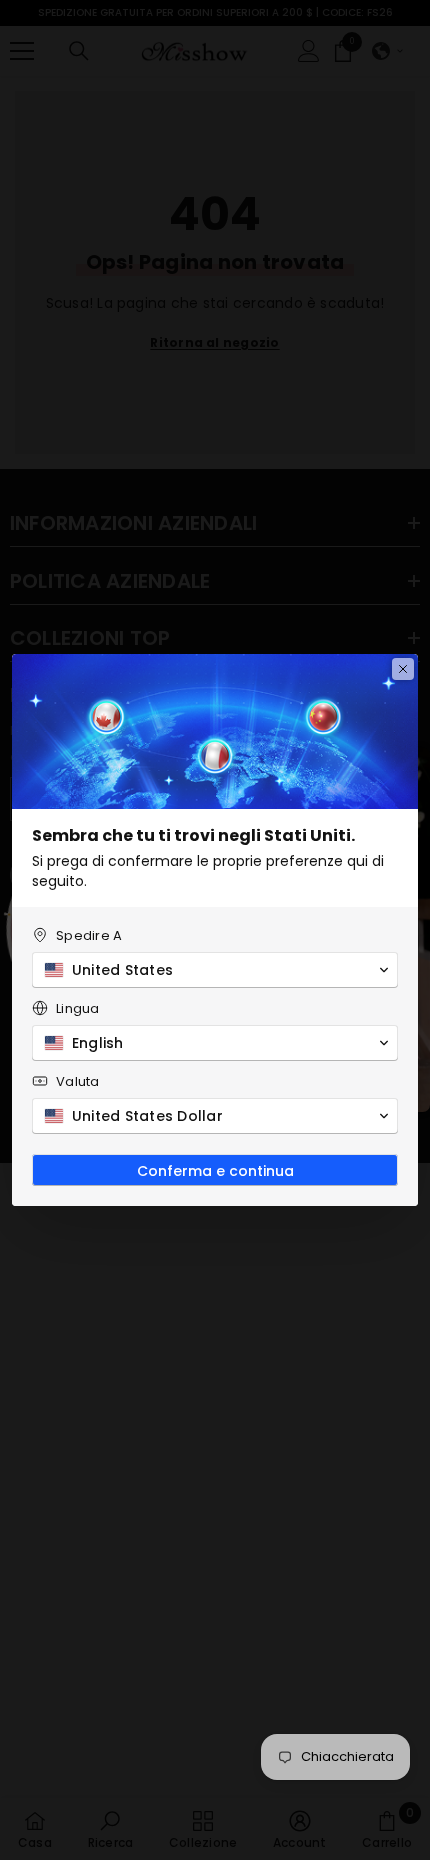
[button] (215, 970)
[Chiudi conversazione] (403, 669)
